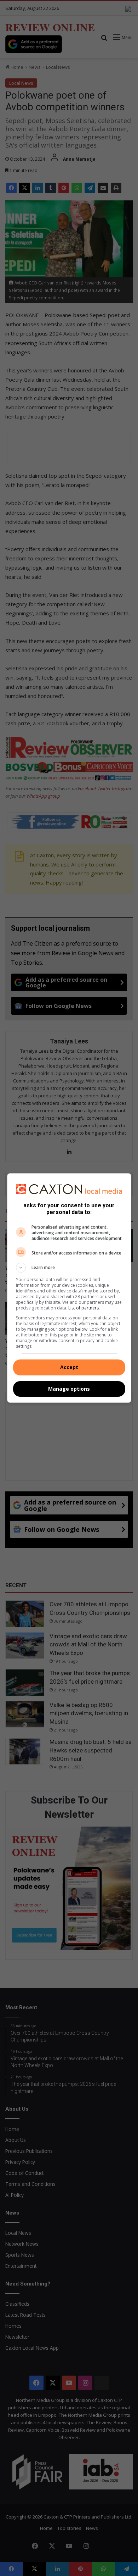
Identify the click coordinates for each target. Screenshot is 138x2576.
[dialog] (69, 1288)
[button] (69, 1268)
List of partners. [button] (84, 1308)
